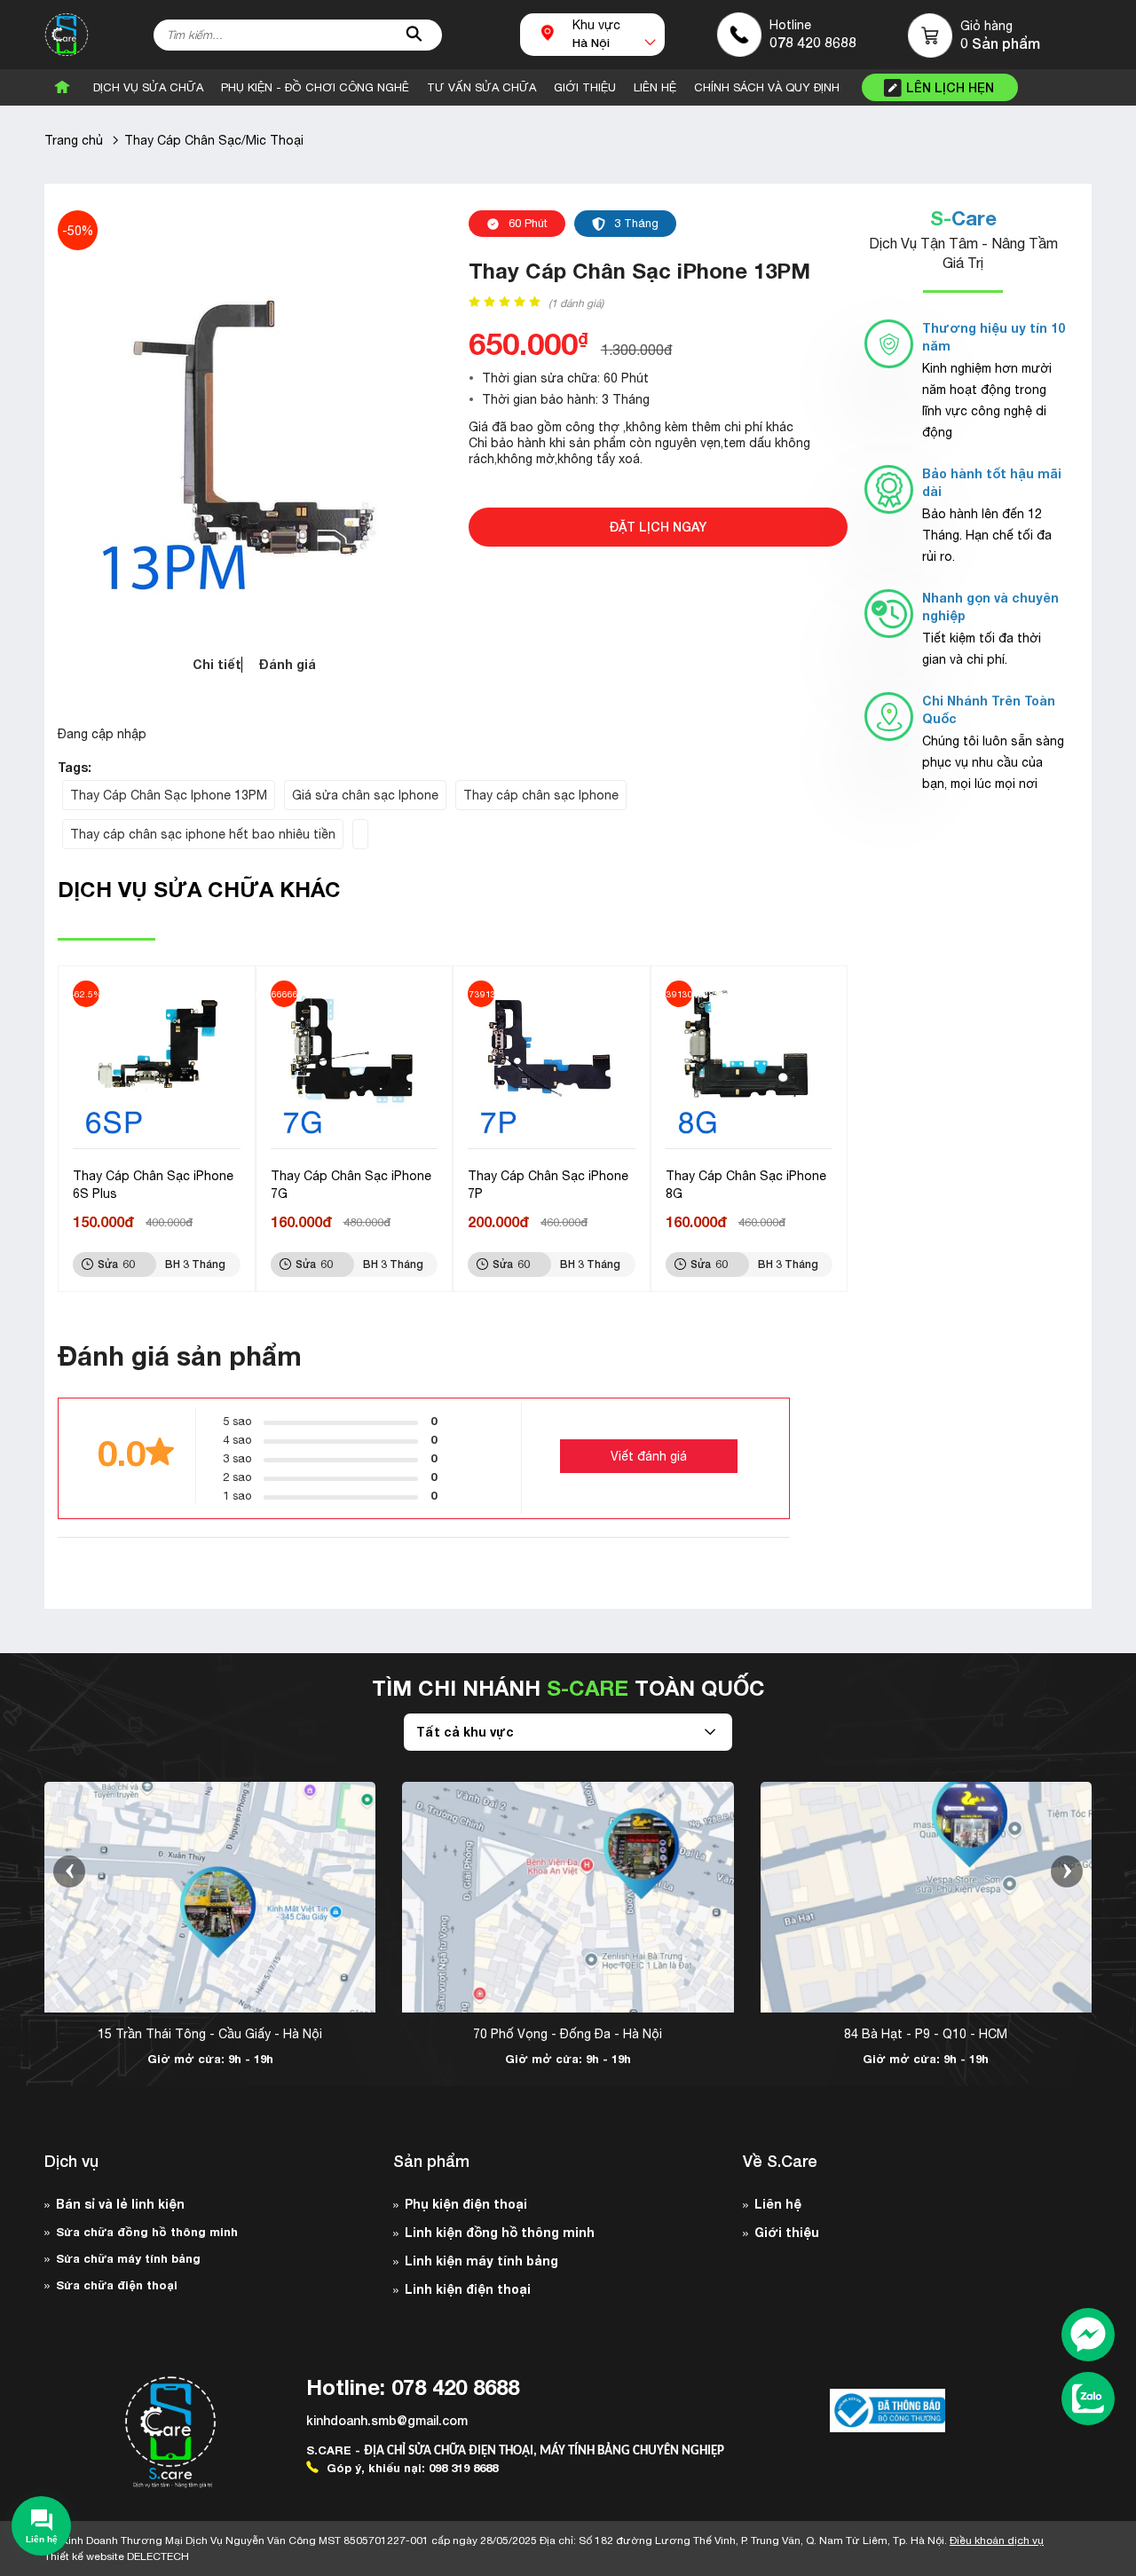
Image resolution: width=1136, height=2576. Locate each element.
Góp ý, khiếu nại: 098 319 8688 (410, 2468)
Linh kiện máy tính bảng (481, 2261)
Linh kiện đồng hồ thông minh (500, 2232)
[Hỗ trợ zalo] (1088, 2400)
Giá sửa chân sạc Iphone (365, 795)
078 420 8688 (813, 42)
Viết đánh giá (649, 1456)
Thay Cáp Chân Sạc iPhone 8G (746, 1185)
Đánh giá (288, 664)
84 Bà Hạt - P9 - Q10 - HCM (926, 2034)
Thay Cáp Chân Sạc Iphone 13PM (169, 795)
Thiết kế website (117, 2556)
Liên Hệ (655, 87)
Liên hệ (778, 2204)
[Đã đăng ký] (887, 2411)
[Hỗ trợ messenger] (1088, 2336)
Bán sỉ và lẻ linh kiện (120, 2204)
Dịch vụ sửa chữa (148, 87)
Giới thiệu (787, 2232)
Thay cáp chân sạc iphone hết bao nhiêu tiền (203, 834)
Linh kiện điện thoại (468, 2289)
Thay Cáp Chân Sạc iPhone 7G (351, 1185)
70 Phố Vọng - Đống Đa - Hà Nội (568, 2034)
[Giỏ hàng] (930, 35)
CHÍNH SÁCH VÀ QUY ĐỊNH (767, 87)
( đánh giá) (576, 303)
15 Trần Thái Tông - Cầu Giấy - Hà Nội (210, 2034)
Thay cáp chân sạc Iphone (541, 795)
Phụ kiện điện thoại (466, 2204)
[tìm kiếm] (414, 35)
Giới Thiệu (585, 87)
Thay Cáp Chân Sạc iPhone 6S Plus (153, 1185)
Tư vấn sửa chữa (481, 87)
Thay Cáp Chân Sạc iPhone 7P (548, 1185)
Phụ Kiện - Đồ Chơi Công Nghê (315, 87)
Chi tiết (217, 664)
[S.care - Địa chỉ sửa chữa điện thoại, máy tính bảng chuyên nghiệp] (67, 35)
